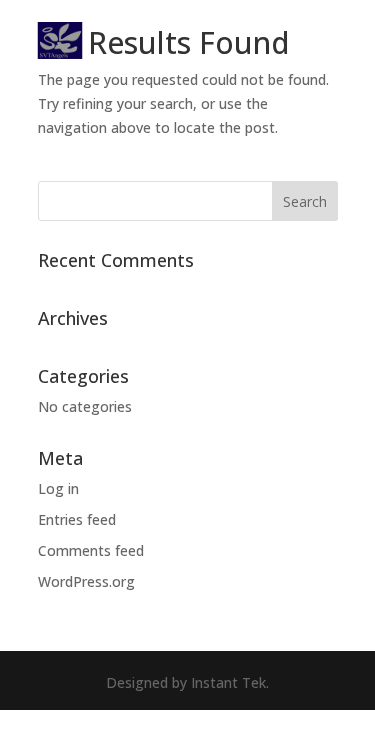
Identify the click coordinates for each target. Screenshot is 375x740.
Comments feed (91, 550)
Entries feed (77, 519)
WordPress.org (86, 581)
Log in (58, 488)
